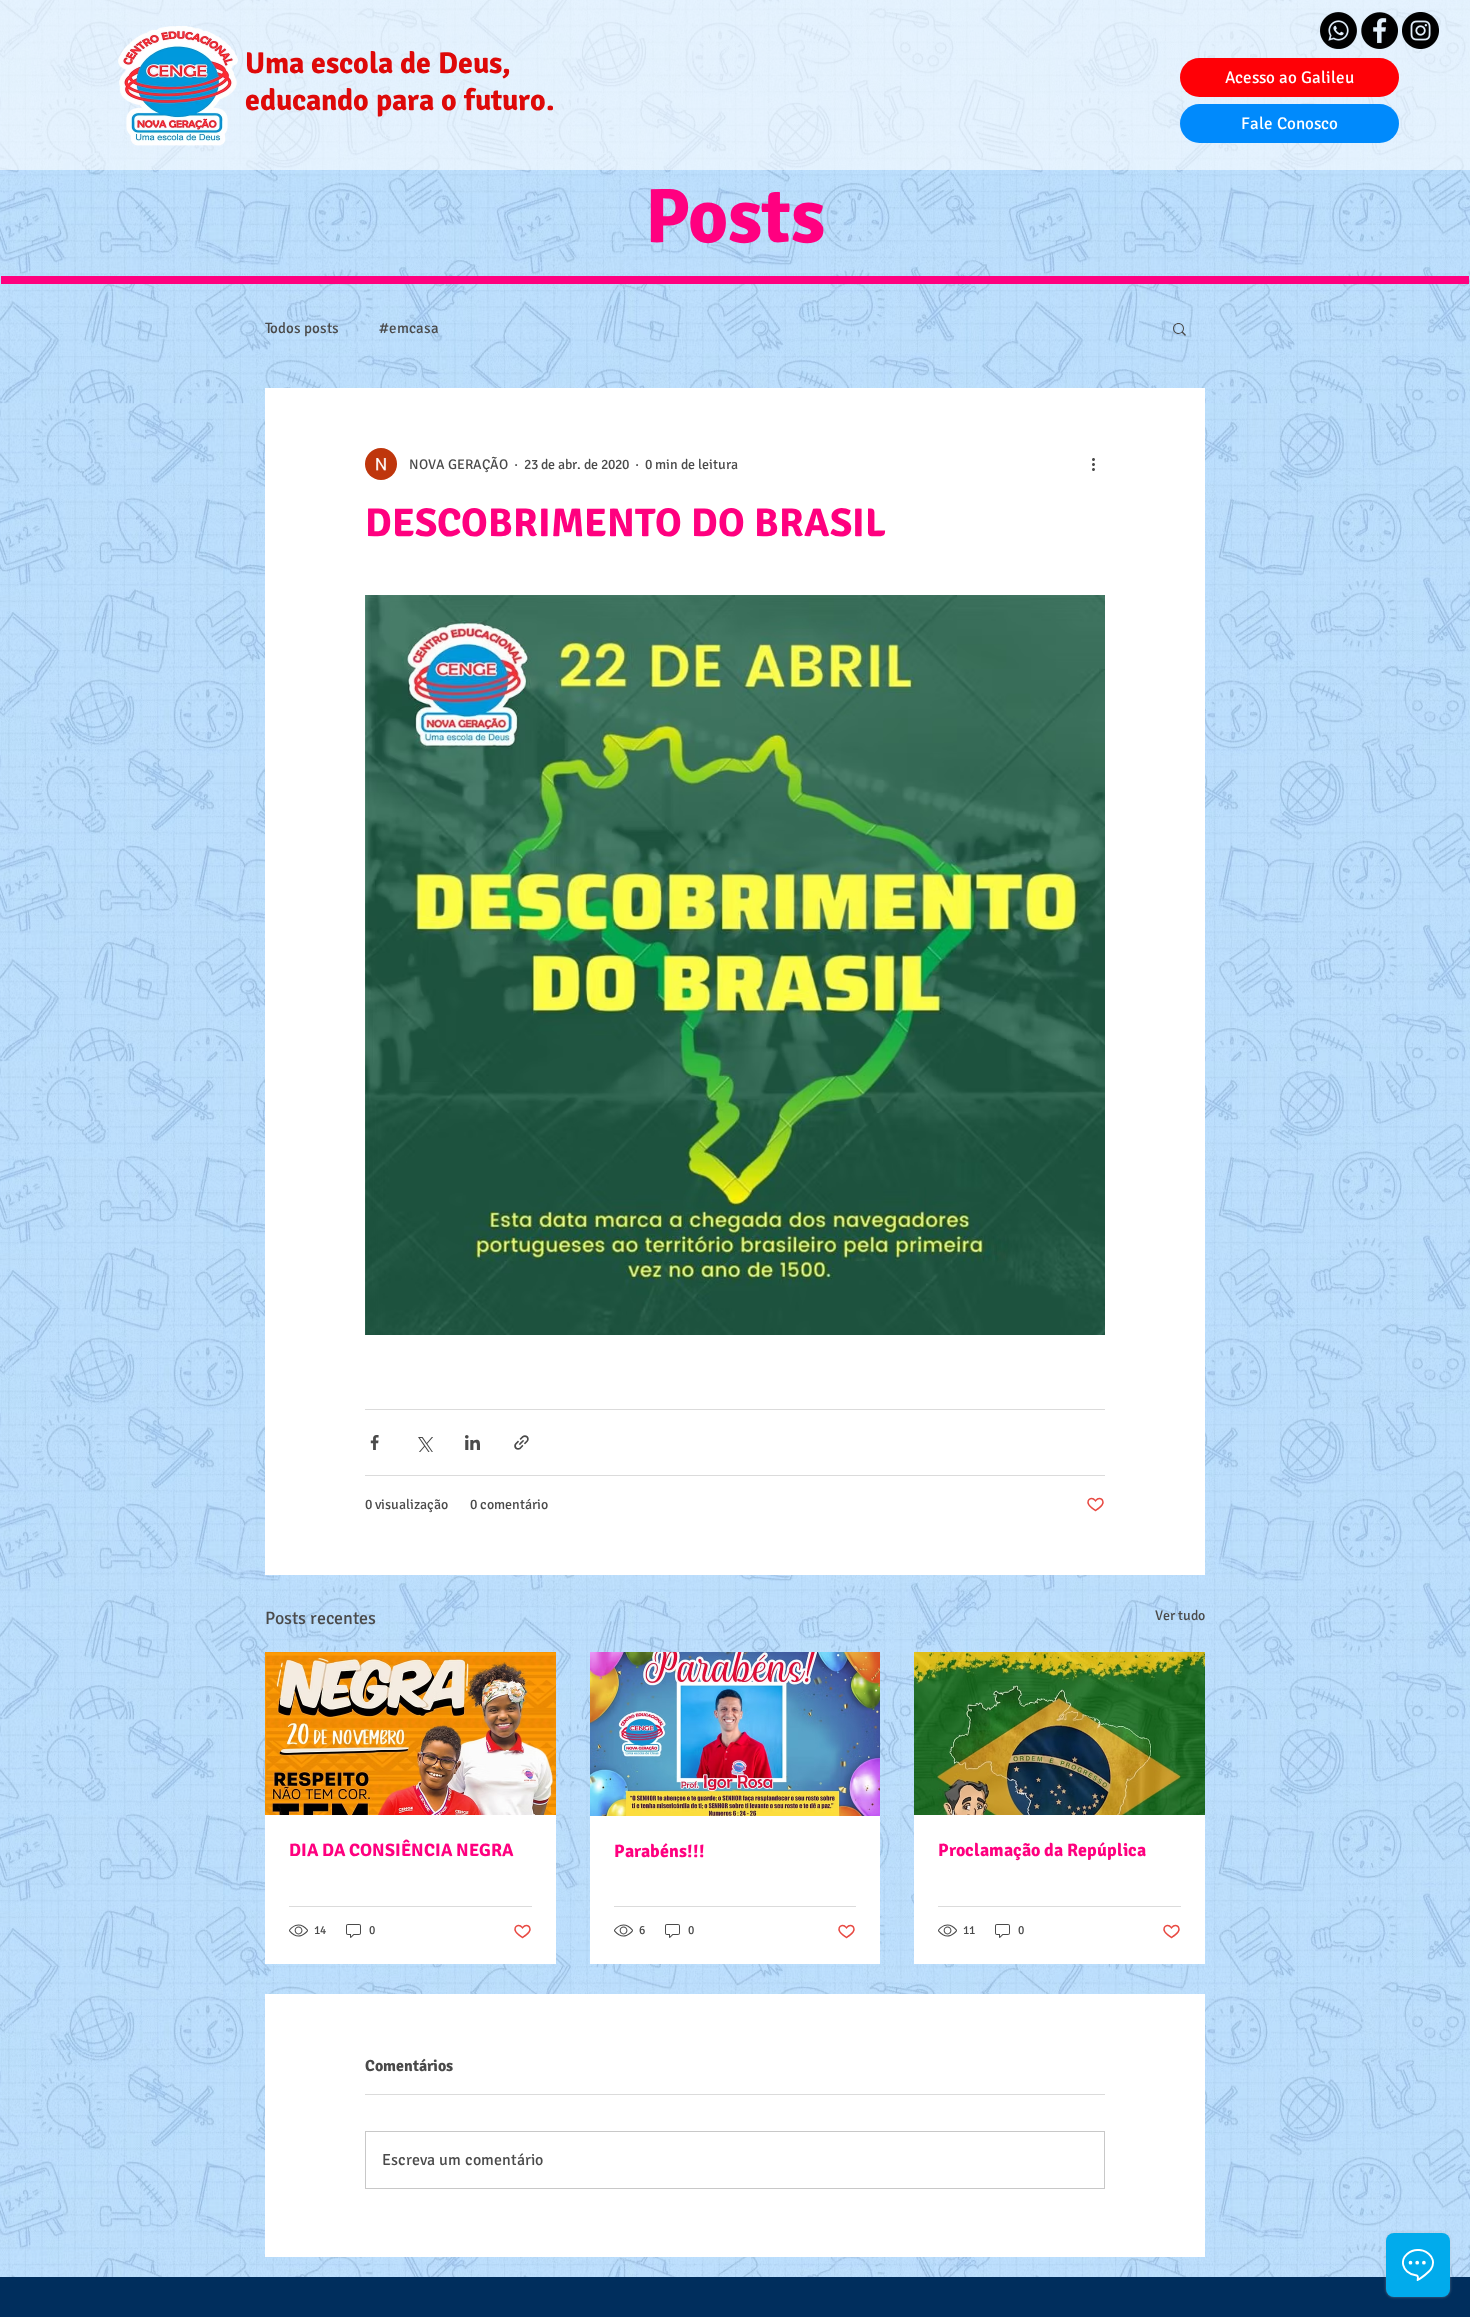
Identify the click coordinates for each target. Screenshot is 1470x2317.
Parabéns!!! (659, 1851)
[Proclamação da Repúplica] (1059, 1733)
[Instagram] (1420, 30)
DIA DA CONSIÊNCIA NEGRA (401, 1850)
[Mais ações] (1093, 464)
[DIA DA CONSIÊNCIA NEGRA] (410, 1733)
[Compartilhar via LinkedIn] (472, 1442)
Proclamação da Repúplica (1042, 1850)
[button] (1179, 328)
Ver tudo (1180, 1615)
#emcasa (409, 328)
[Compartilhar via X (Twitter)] (423, 1442)
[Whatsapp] (1338, 30)
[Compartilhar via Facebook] (374, 1442)
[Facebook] (1379, 30)
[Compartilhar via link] (521, 1442)
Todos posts (302, 328)
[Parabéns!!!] (735, 1734)
